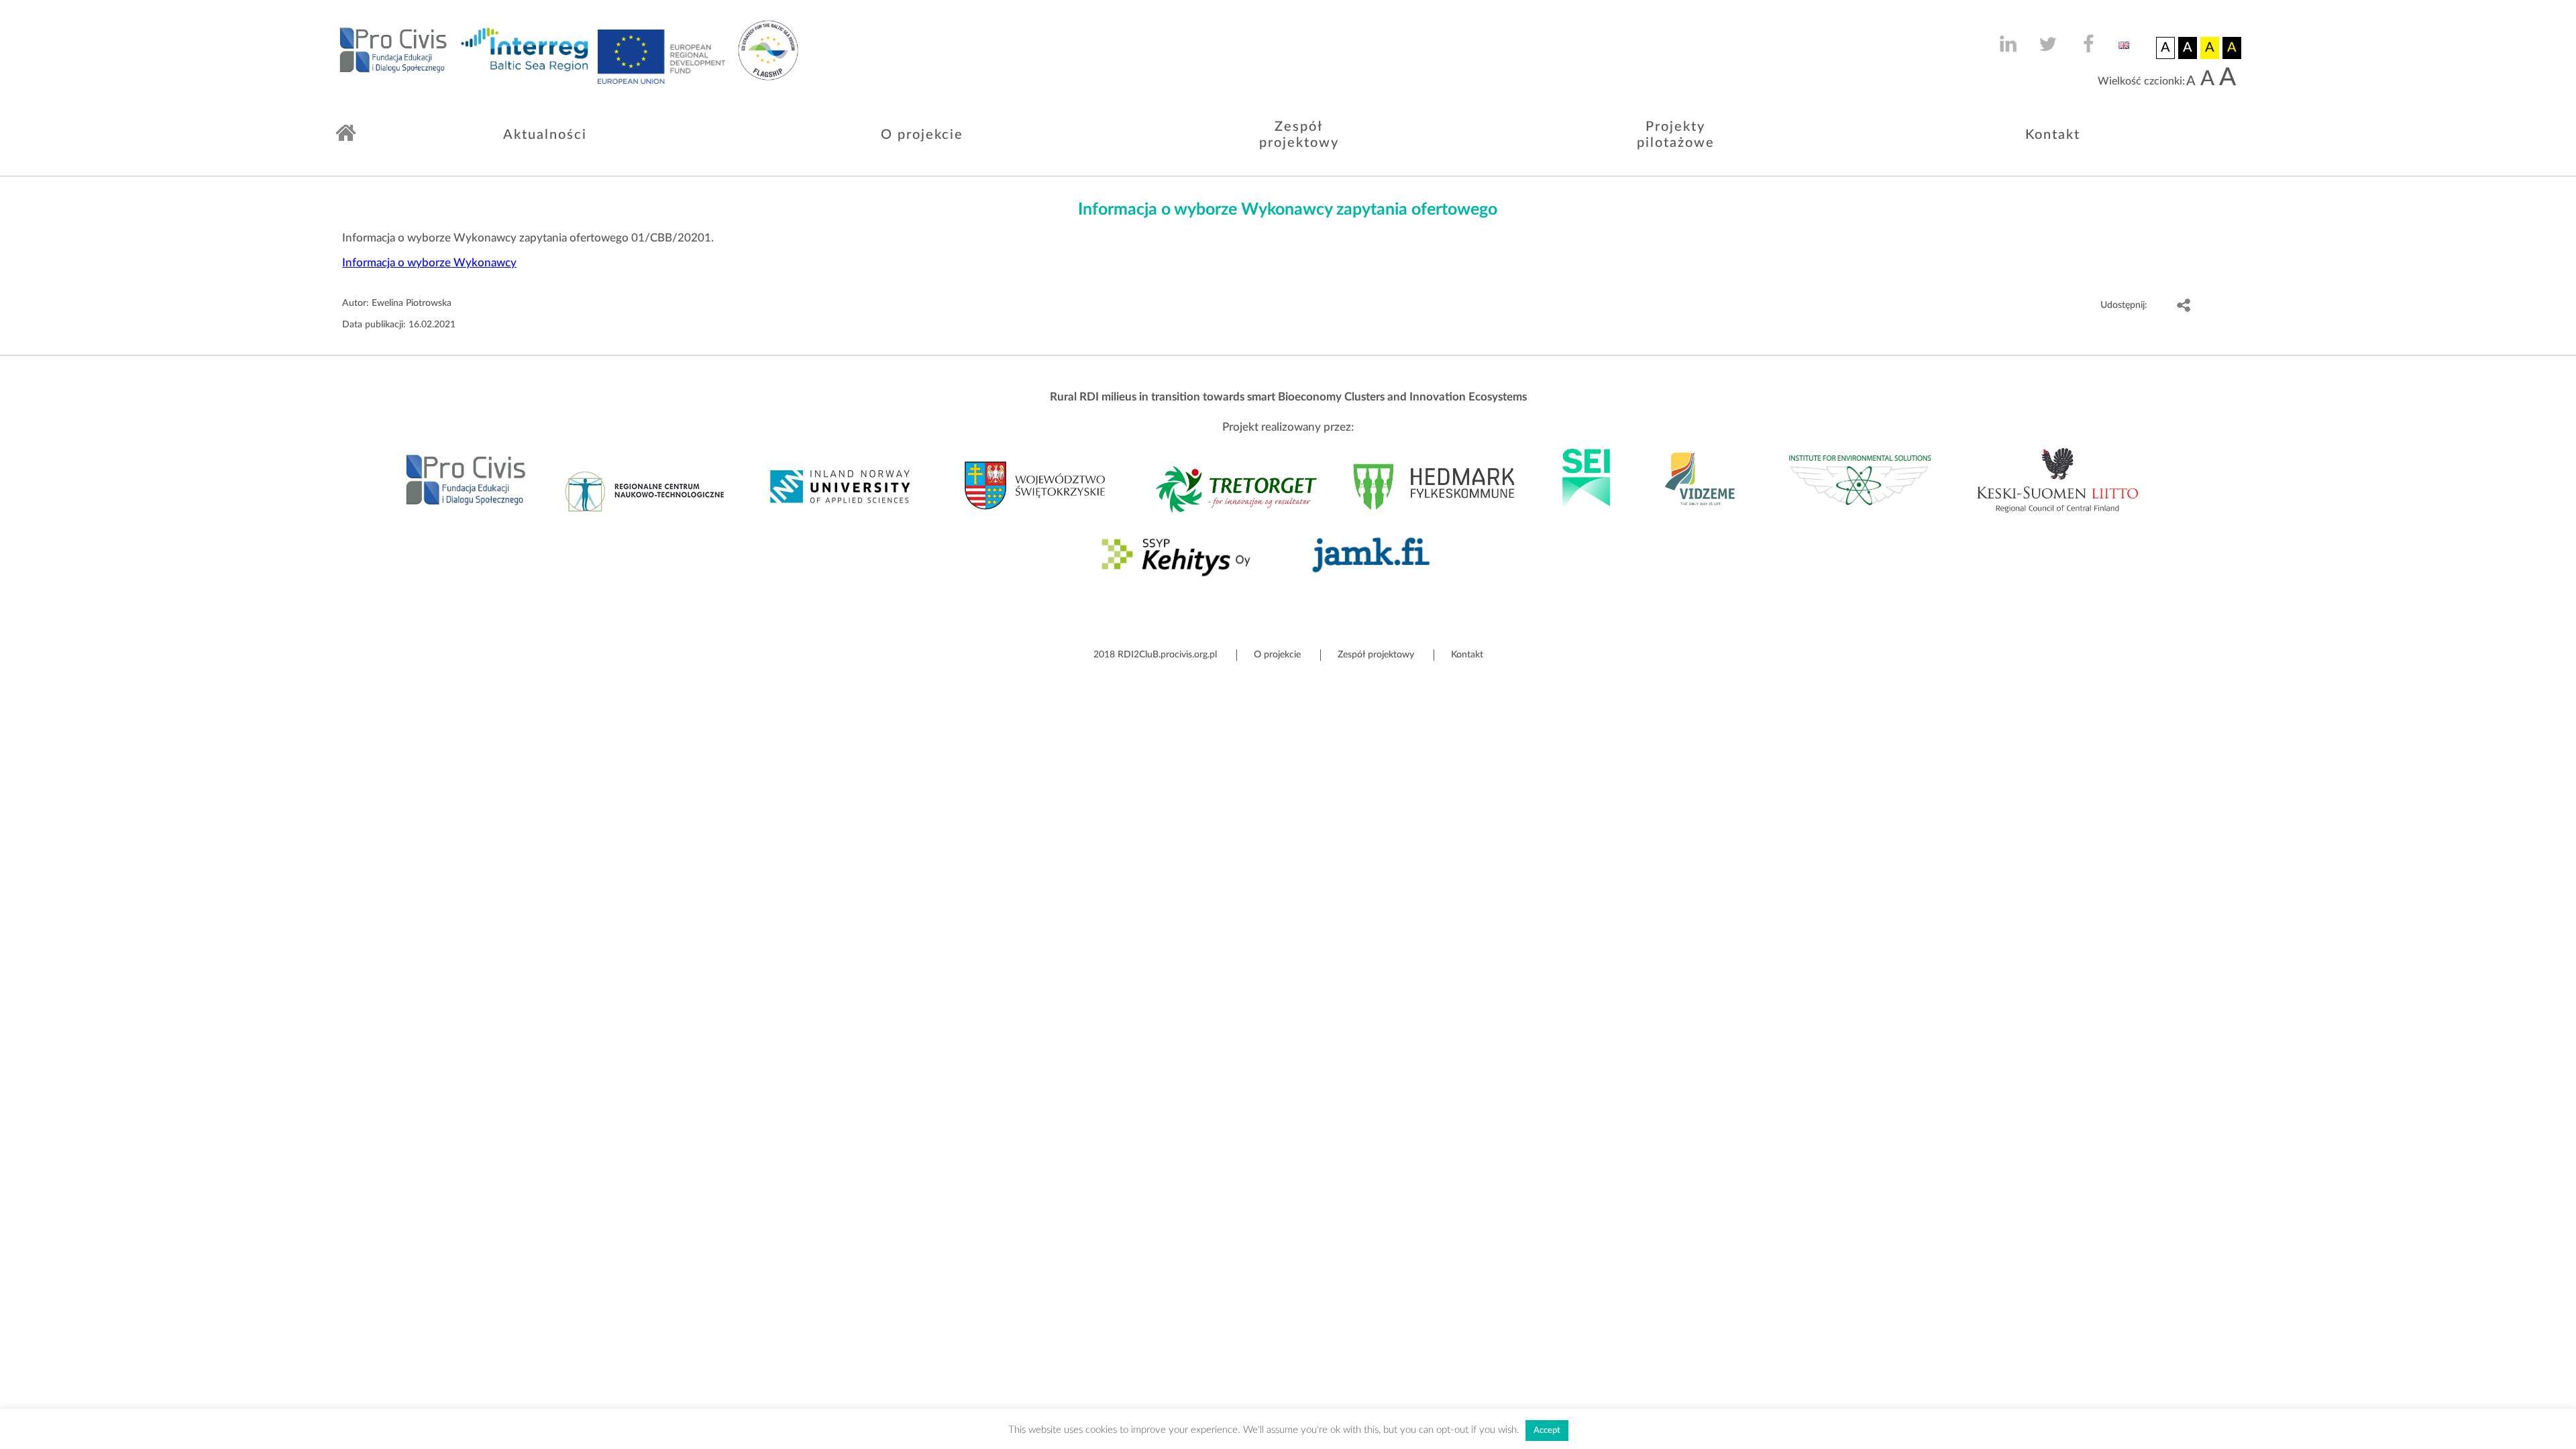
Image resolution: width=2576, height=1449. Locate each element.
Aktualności (545, 135)
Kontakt (2053, 135)
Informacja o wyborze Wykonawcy (429, 263)
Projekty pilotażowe (1676, 135)
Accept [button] (1547, 1431)
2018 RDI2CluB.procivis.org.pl (1155, 655)
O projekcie (922, 135)
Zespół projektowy (1299, 135)
